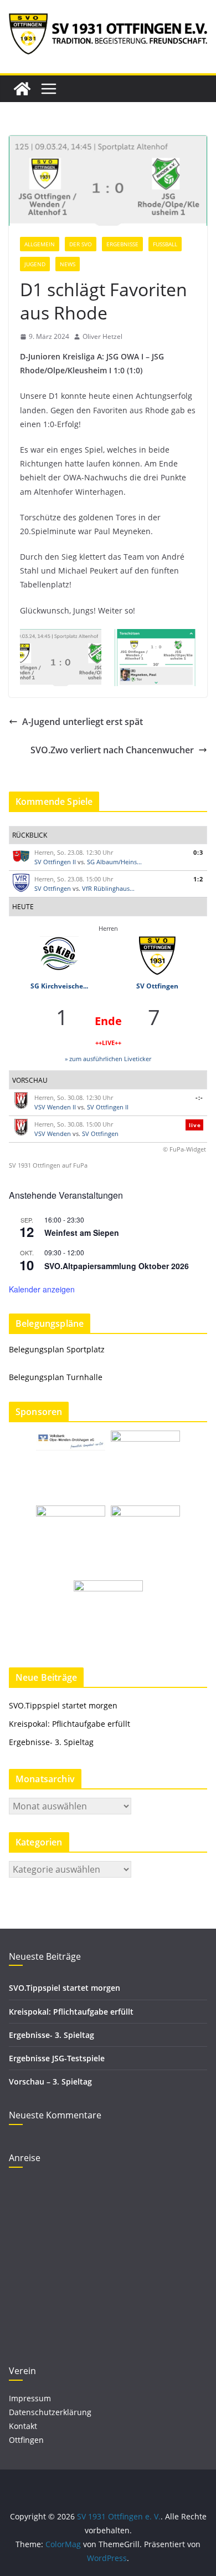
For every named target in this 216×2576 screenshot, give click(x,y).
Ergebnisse (122, 244)
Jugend (35, 264)
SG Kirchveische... (59, 986)
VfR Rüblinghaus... (108, 888)
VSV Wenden (53, 1134)
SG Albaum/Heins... (114, 862)
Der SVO (81, 244)
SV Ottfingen (53, 888)
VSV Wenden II (55, 1107)
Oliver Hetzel (102, 336)
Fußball (165, 244)
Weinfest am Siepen (82, 1233)
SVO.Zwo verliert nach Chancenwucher (112, 750)
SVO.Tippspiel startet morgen (63, 1705)
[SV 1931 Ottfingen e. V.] (22, 89)
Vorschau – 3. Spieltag (50, 2081)
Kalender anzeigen (42, 1289)
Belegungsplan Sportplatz (57, 1349)
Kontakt (23, 2426)
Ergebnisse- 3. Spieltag (51, 1742)
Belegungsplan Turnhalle (56, 1377)
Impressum (30, 2398)
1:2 (198, 879)
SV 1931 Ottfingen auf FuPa (48, 1165)
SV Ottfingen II (55, 862)
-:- (199, 1097)
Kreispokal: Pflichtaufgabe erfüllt (71, 1724)
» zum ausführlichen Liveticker (108, 1059)
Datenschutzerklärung (50, 2412)
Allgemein (40, 244)
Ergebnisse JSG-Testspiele (57, 2058)
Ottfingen (26, 2440)
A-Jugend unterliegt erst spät (83, 722)
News (68, 264)
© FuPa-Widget (184, 1149)
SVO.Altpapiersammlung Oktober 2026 (117, 1266)
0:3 (198, 852)
